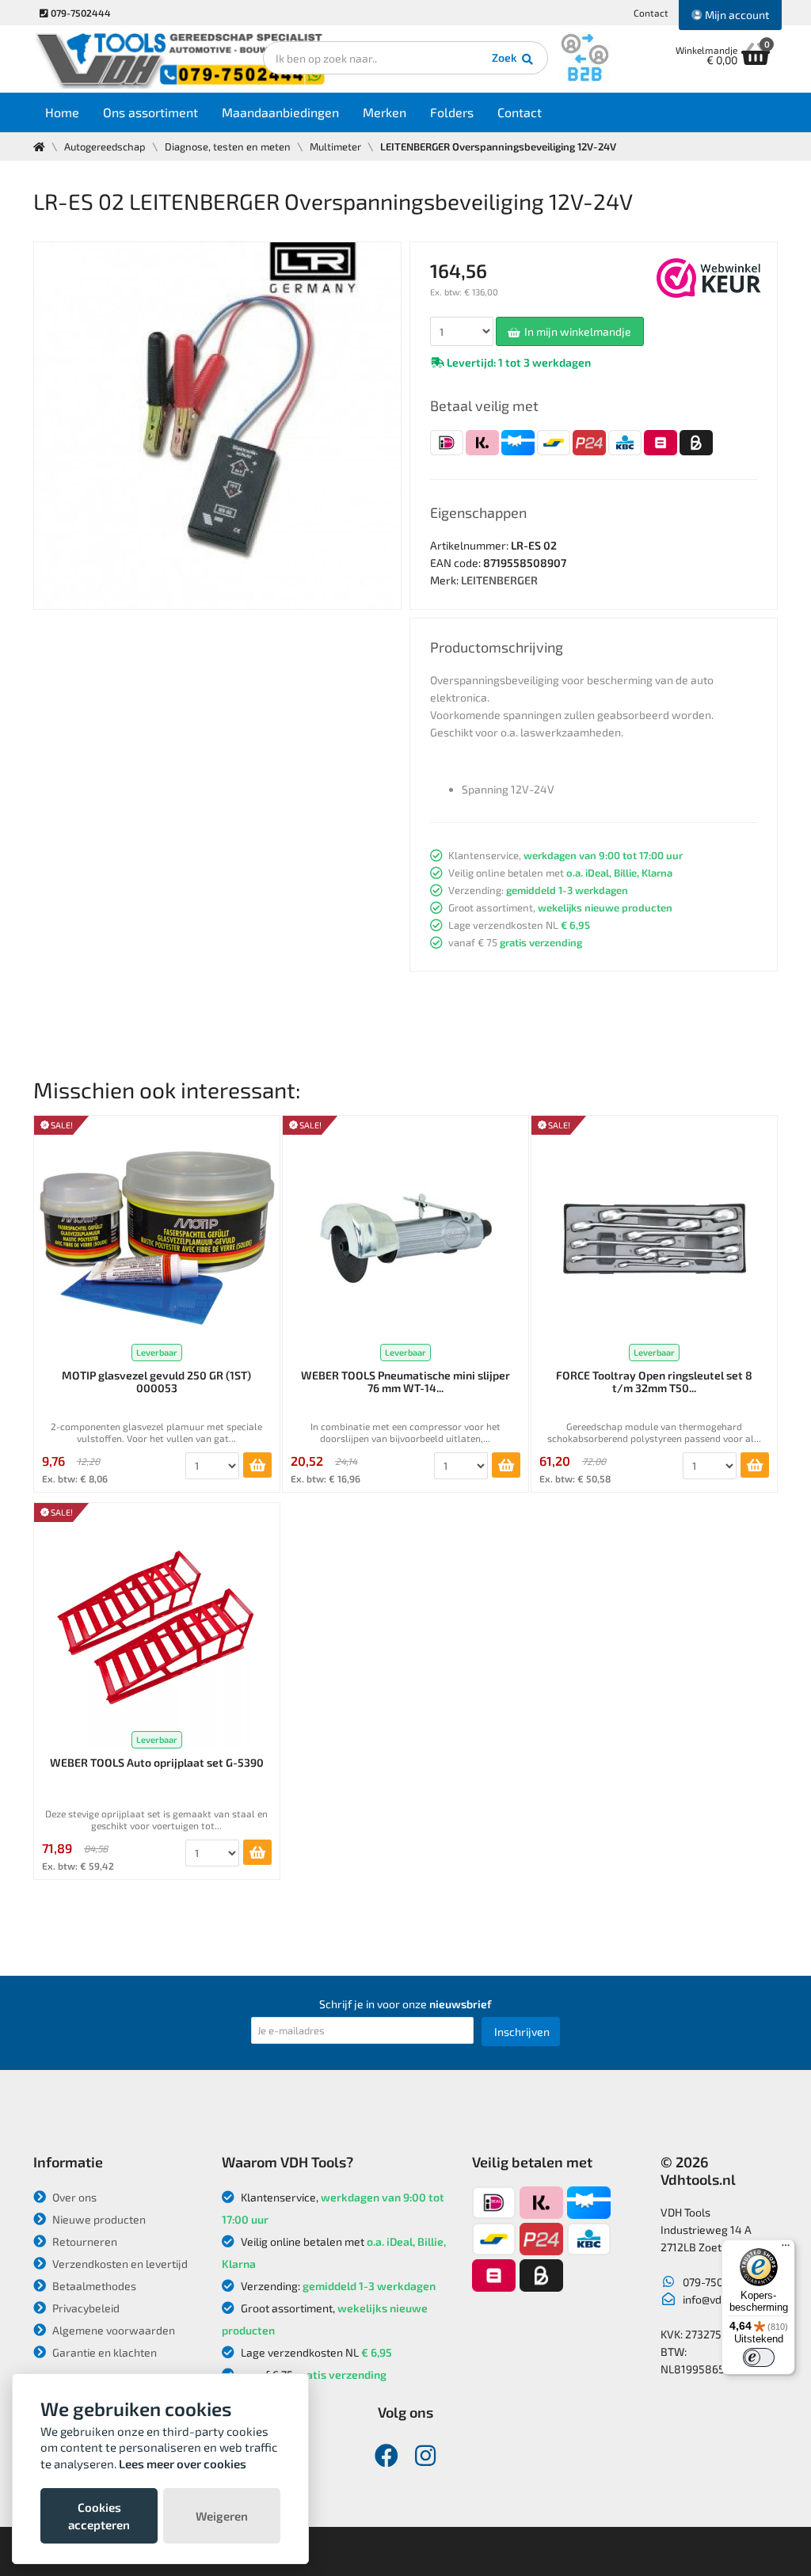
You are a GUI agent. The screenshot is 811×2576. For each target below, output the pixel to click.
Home (62, 112)
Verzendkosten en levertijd (119, 2264)
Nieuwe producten (98, 2219)
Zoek (506, 57)
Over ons (73, 2197)
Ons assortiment (150, 112)
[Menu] (786, 2249)
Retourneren (84, 2241)
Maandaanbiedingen (280, 112)
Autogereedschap (105, 146)
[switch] (759, 2357)
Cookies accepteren (99, 2516)
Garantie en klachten (103, 2352)
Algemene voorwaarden (112, 2330)
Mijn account (736, 15)
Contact (651, 13)
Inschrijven (522, 2032)
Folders (452, 112)
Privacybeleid (85, 2308)
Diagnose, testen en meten (228, 146)
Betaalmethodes (93, 2286)
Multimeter (335, 146)
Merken (385, 112)
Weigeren (222, 2516)
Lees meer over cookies (183, 2464)
